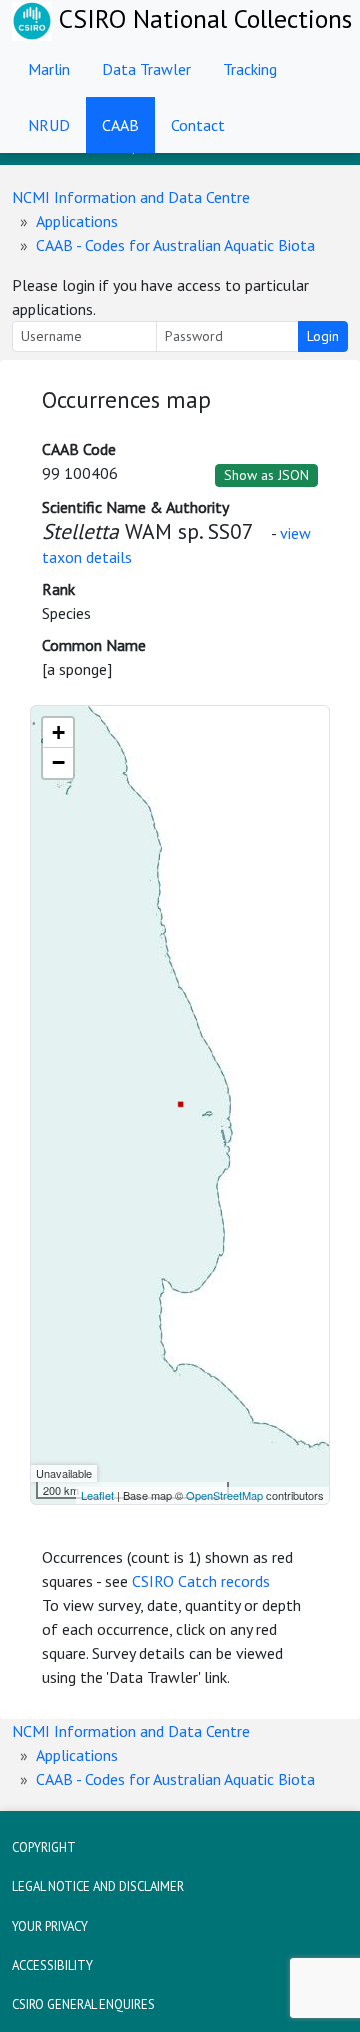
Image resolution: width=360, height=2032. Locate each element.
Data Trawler (146, 69)
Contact (198, 125)
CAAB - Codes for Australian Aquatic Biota (175, 245)
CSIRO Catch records (201, 1581)
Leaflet (97, 1495)
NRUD (49, 125)
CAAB (120, 125)
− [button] (58, 762)
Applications (77, 221)
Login (323, 336)
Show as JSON (266, 475)
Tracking (250, 69)
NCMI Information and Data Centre (131, 197)
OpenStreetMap (224, 1495)
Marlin (49, 69)
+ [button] (58, 732)
